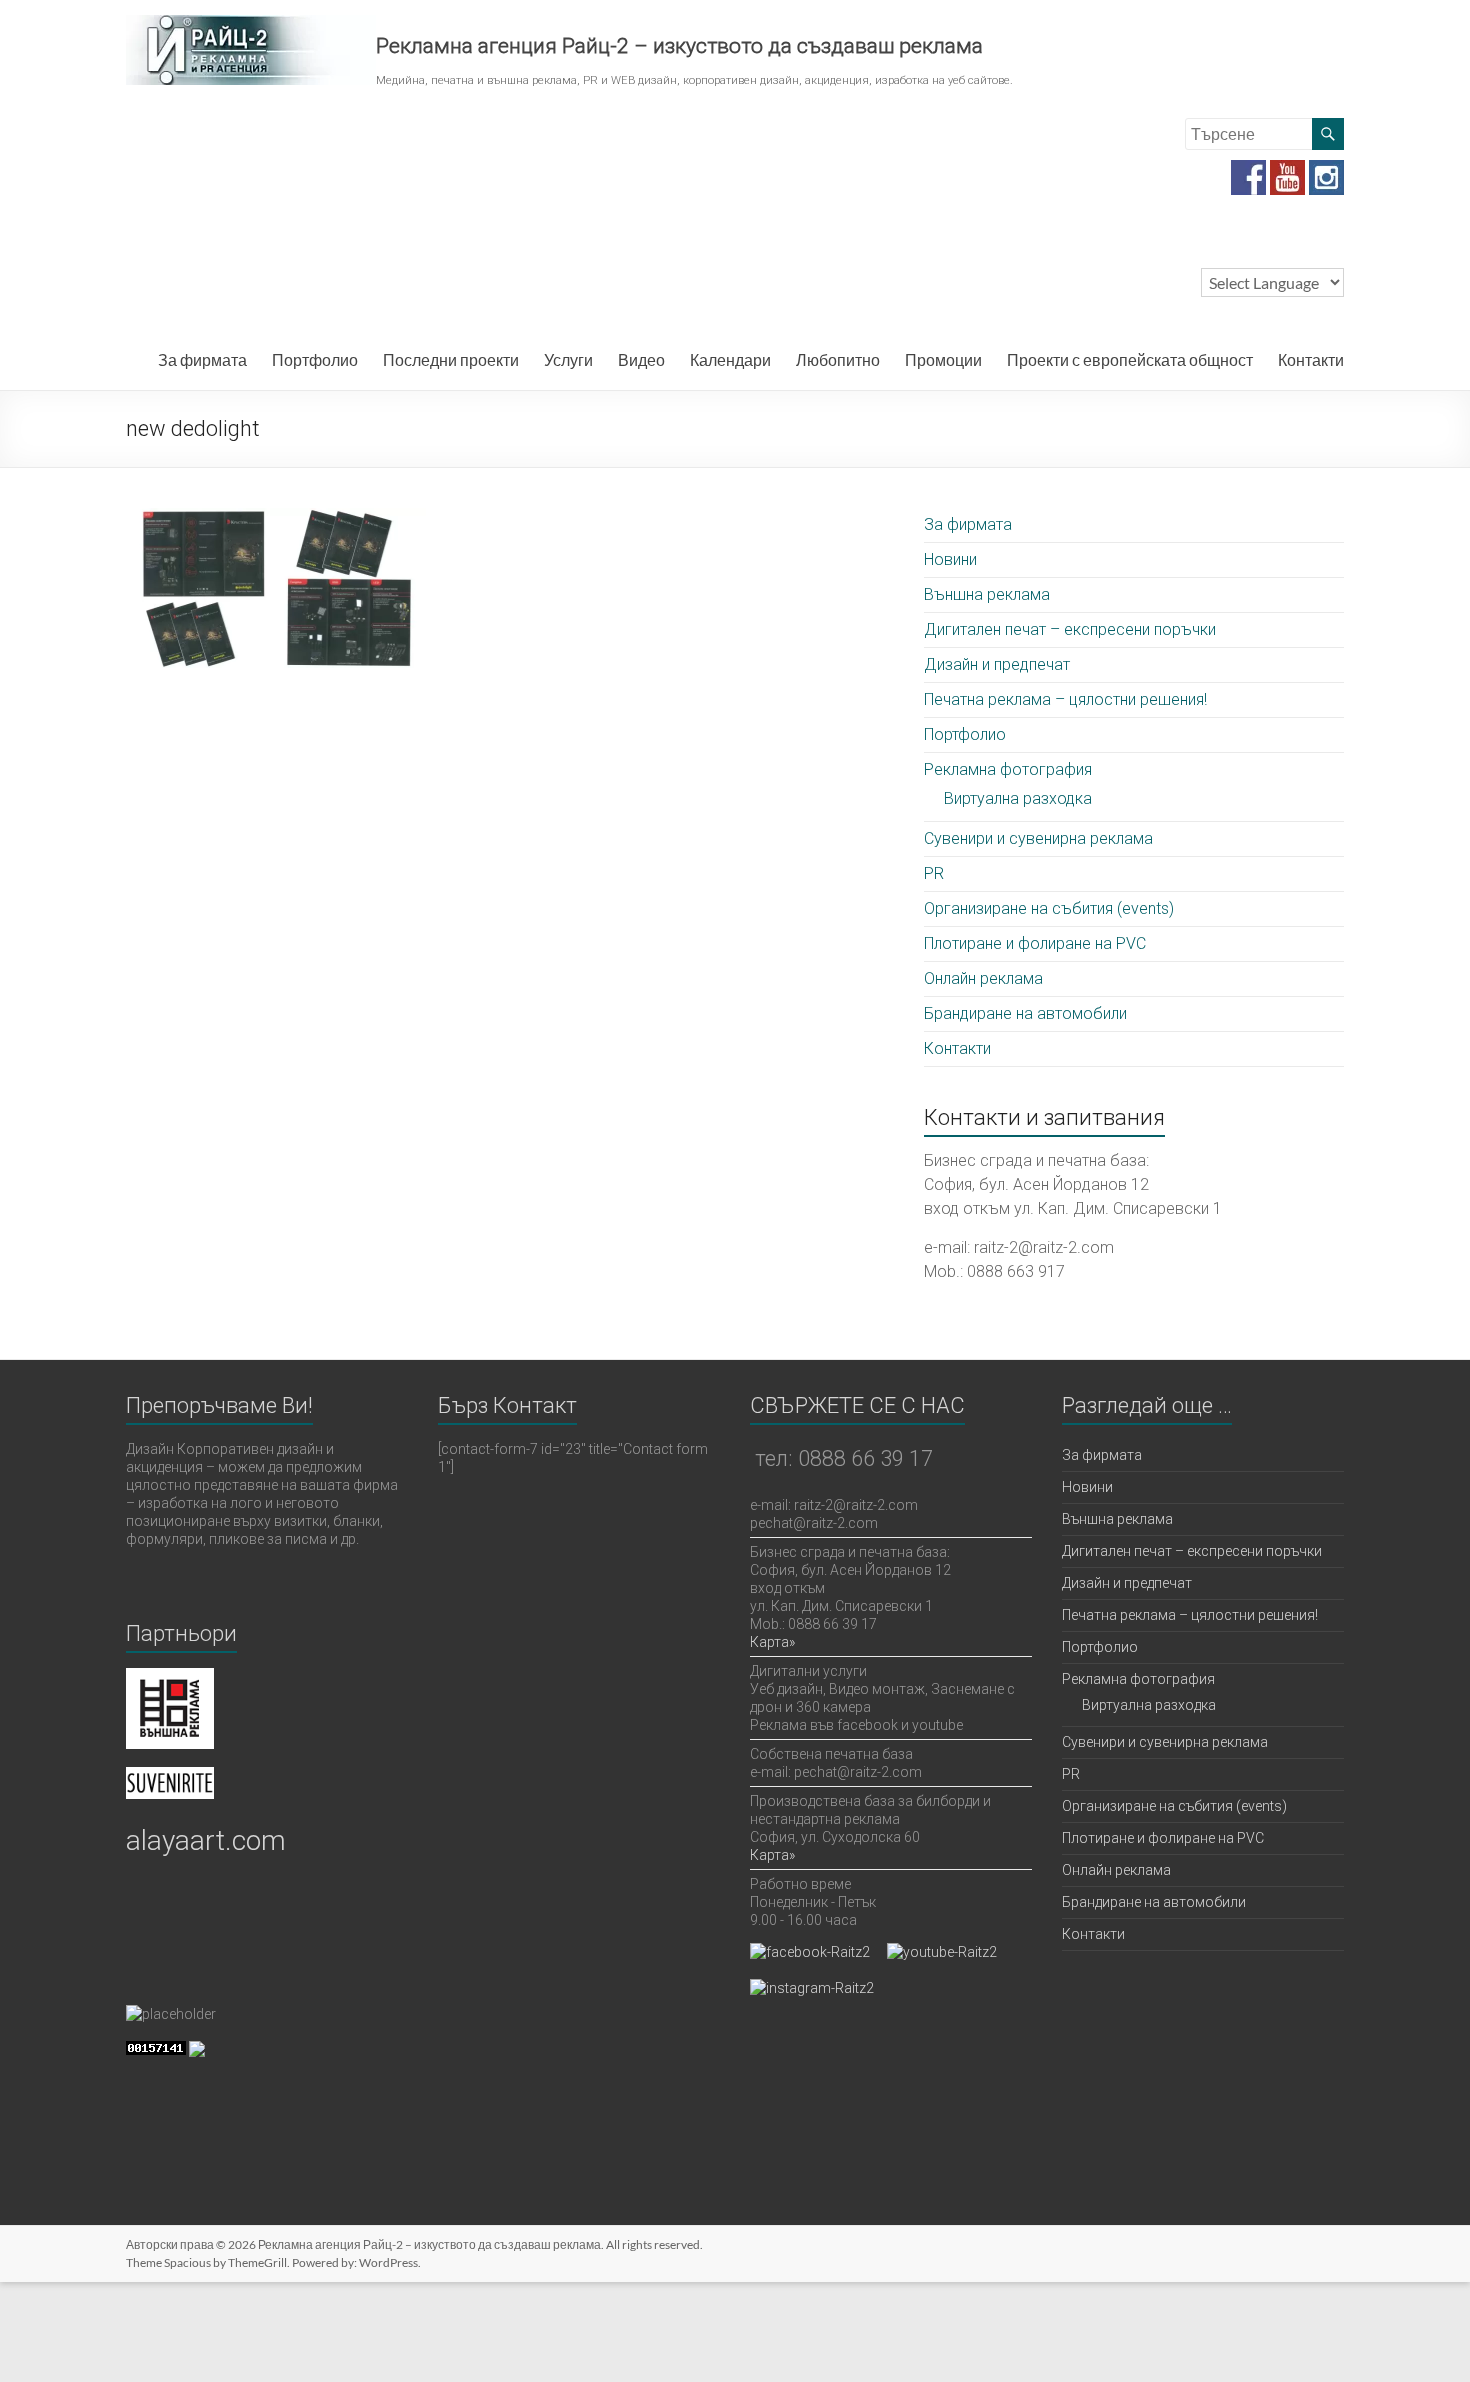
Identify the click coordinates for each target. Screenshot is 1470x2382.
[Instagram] (1326, 169)
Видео (641, 359)
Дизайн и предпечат (997, 664)
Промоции (943, 359)
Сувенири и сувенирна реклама (1038, 838)
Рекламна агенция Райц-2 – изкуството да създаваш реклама (679, 46)
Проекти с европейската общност (1130, 359)
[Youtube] (1287, 169)
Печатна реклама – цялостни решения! (1065, 699)
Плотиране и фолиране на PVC (1035, 943)
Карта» (772, 1642)
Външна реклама (987, 594)
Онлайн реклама (983, 978)
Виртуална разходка (1018, 798)
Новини (950, 559)
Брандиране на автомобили (1025, 1013)
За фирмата (202, 359)
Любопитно (838, 359)
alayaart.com (206, 1840)
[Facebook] (1248, 169)
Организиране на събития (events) (1049, 908)
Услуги (568, 359)
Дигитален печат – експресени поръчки (1070, 629)
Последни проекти (451, 359)
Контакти (1311, 359)
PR (934, 873)
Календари (730, 359)
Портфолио (315, 359)
